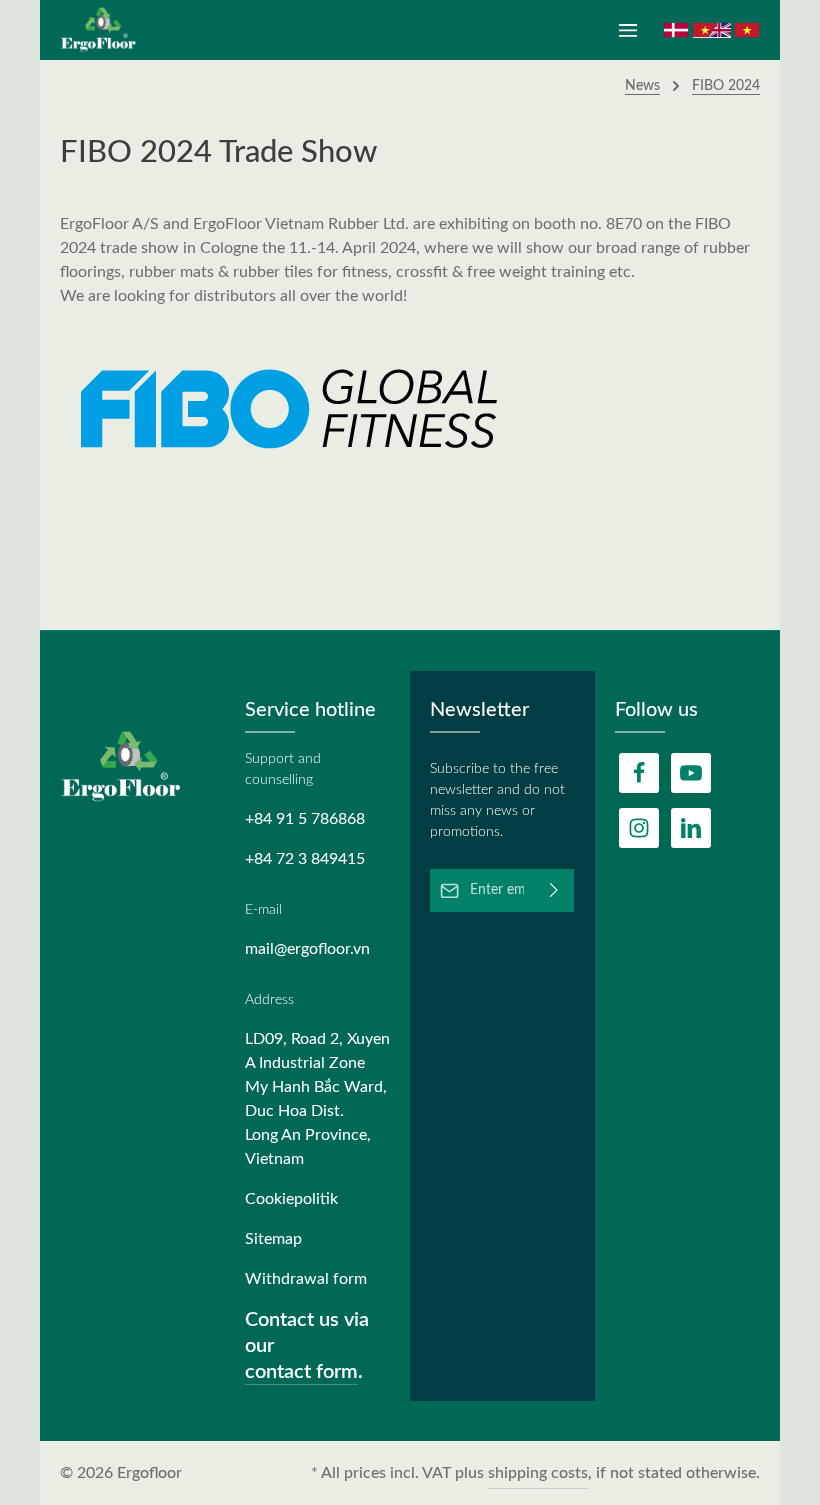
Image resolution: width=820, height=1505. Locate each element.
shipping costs (538, 1473)
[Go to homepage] (105, 30)
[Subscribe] (554, 890)
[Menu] (628, 30)
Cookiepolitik (291, 1199)
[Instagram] (639, 828)
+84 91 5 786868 (305, 819)
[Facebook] (639, 773)
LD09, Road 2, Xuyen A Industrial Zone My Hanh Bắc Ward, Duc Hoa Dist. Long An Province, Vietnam (317, 1099)
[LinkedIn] (691, 828)
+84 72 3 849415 (305, 859)
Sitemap (273, 1239)
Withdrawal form (306, 1279)
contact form (301, 1372)
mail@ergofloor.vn (307, 949)
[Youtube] (691, 773)
